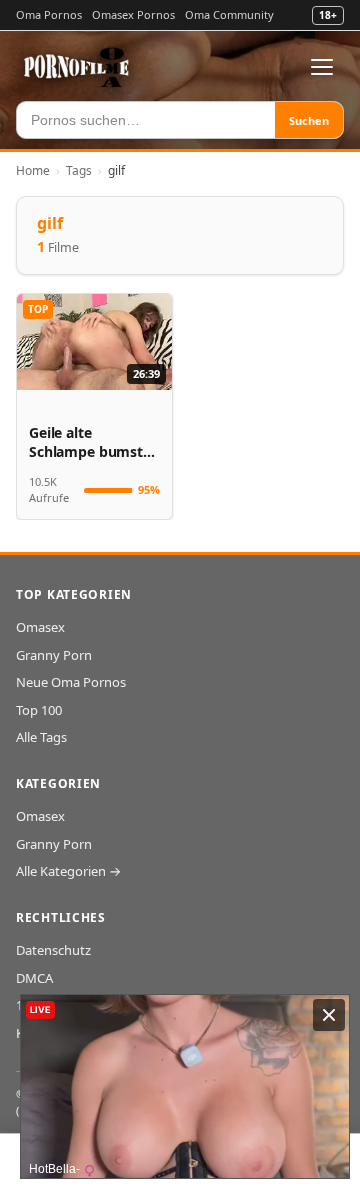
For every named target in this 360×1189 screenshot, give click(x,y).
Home (33, 170)
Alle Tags (41, 737)
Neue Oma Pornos (71, 682)
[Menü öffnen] (322, 67)
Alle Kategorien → (68, 871)
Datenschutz (53, 950)
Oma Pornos (49, 14)
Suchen (309, 120)
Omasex (40, 627)
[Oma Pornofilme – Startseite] (77, 67)
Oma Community (229, 14)
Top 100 (39, 710)
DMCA (34, 978)
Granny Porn (54, 655)
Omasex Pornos (133, 14)
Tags (79, 170)
